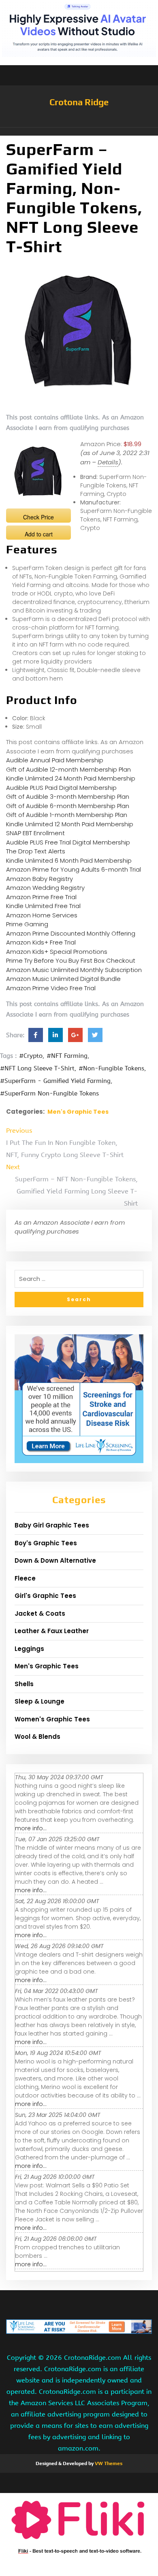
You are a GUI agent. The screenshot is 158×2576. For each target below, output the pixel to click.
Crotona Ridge (79, 102)
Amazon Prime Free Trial (41, 897)
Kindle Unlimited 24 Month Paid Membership (71, 778)
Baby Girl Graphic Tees (52, 1525)
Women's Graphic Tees (52, 1719)
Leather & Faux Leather (52, 1631)
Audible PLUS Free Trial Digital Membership (68, 842)
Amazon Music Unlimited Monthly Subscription (74, 970)
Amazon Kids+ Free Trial (41, 942)
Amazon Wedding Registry (45, 888)
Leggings (29, 1649)
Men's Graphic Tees (78, 1112)
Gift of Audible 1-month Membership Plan (67, 815)
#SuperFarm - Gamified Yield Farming (55, 1081)
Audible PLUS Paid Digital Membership (61, 788)
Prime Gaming (27, 924)
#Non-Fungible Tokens (111, 1068)
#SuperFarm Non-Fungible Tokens (49, 1093)
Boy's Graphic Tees (46, 1543)
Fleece (25, 1578)
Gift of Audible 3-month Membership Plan (68, 797)
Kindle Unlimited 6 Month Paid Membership (69, 860)
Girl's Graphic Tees (45, 1596)
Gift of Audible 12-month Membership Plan (68, 769)
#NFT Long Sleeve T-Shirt (37, 1068)
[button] (79, 132)
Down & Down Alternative (55, 1560)
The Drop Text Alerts (36, 851)
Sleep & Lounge (39, 1701)
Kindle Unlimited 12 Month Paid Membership (70, 824)
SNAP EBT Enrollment (35, 833)
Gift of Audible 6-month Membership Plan (68, 806)
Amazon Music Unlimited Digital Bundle (63, 979)
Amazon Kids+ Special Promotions (57, 952)
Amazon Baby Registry (39, 879)
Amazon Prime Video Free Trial (51, 988)
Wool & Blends (37, 1737)
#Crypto (31, 1056)
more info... (31, 1828)
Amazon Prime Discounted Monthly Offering (71, 933)
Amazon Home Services (42, 915)
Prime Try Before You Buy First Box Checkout (71, 960)
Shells (24, 1684)
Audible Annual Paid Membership (55, 760)
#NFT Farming (67, 1056)
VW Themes (108, 2463)
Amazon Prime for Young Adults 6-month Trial (74, 869)
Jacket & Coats (40, 1613)
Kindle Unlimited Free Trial (43, 906)
